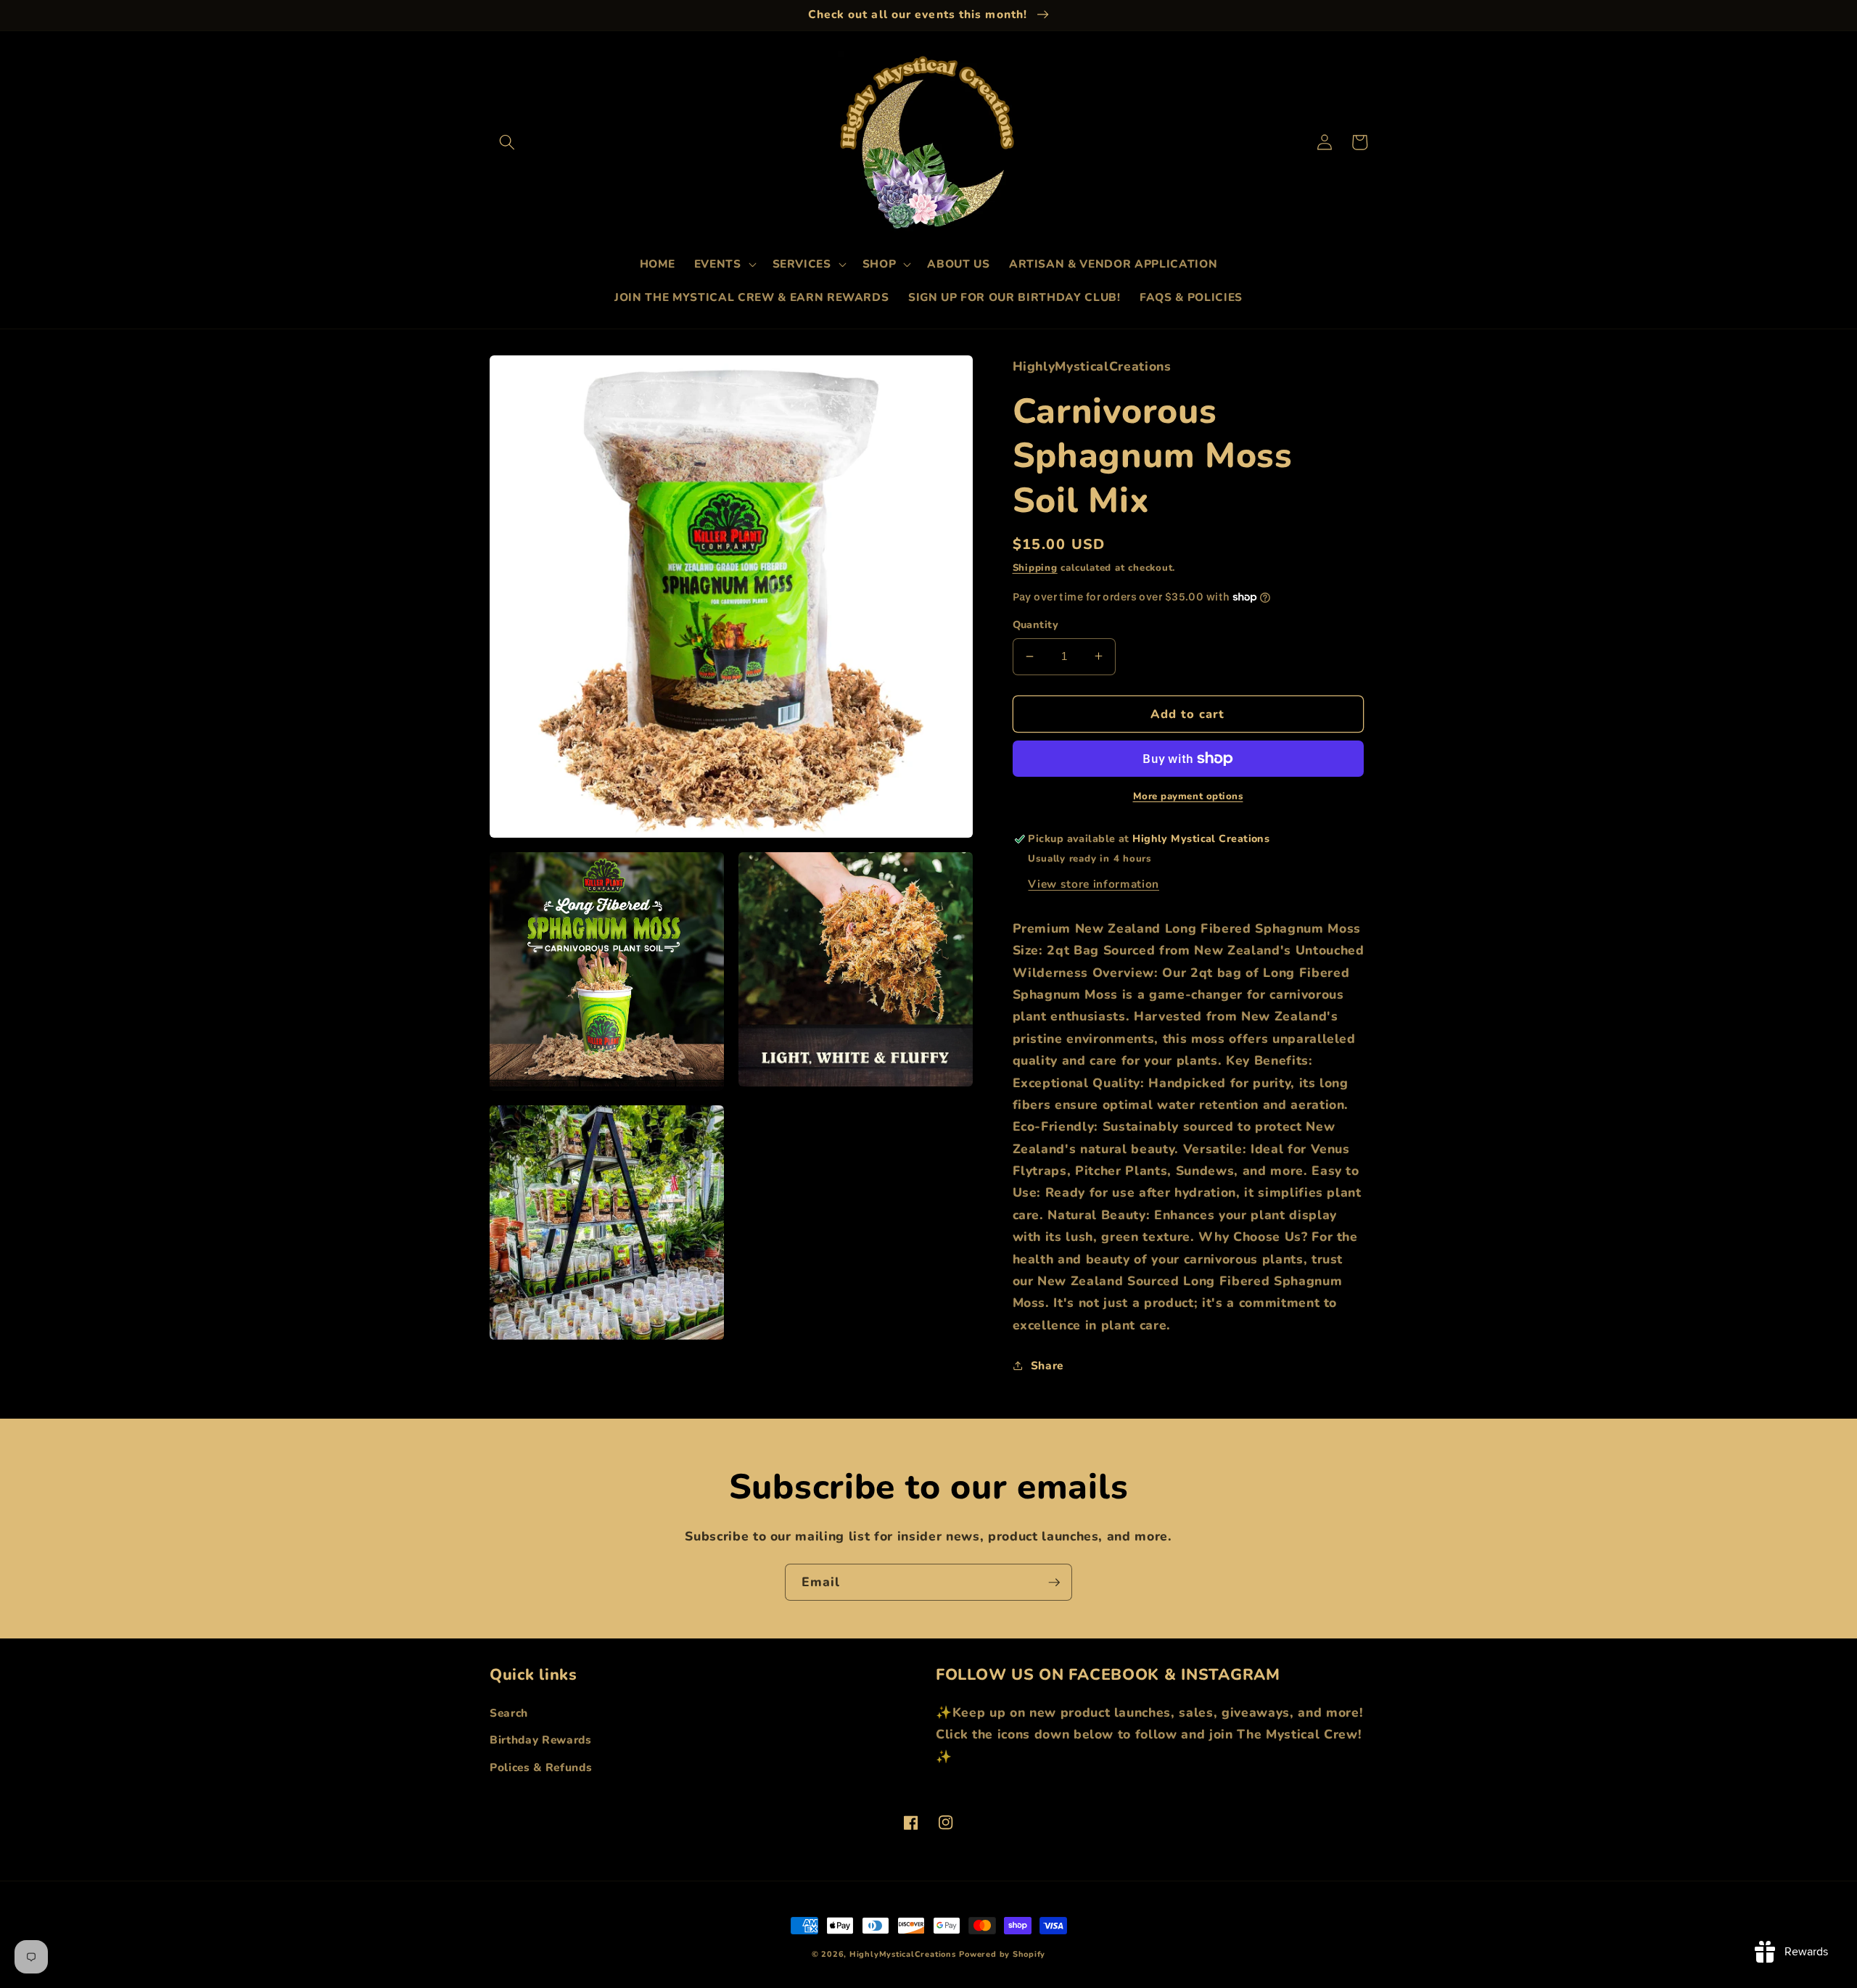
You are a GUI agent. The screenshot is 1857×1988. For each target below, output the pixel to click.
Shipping (1035, 567)
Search (509, 1713)
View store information (1094, 883)
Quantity (1036, 625)
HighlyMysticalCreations (903, 1954)
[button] (507, 142)
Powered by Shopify (1002, 1954)
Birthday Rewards (541, 1740)
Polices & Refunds (541, 1767)
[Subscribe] (1054, 1583)
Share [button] (1047, 1365)
